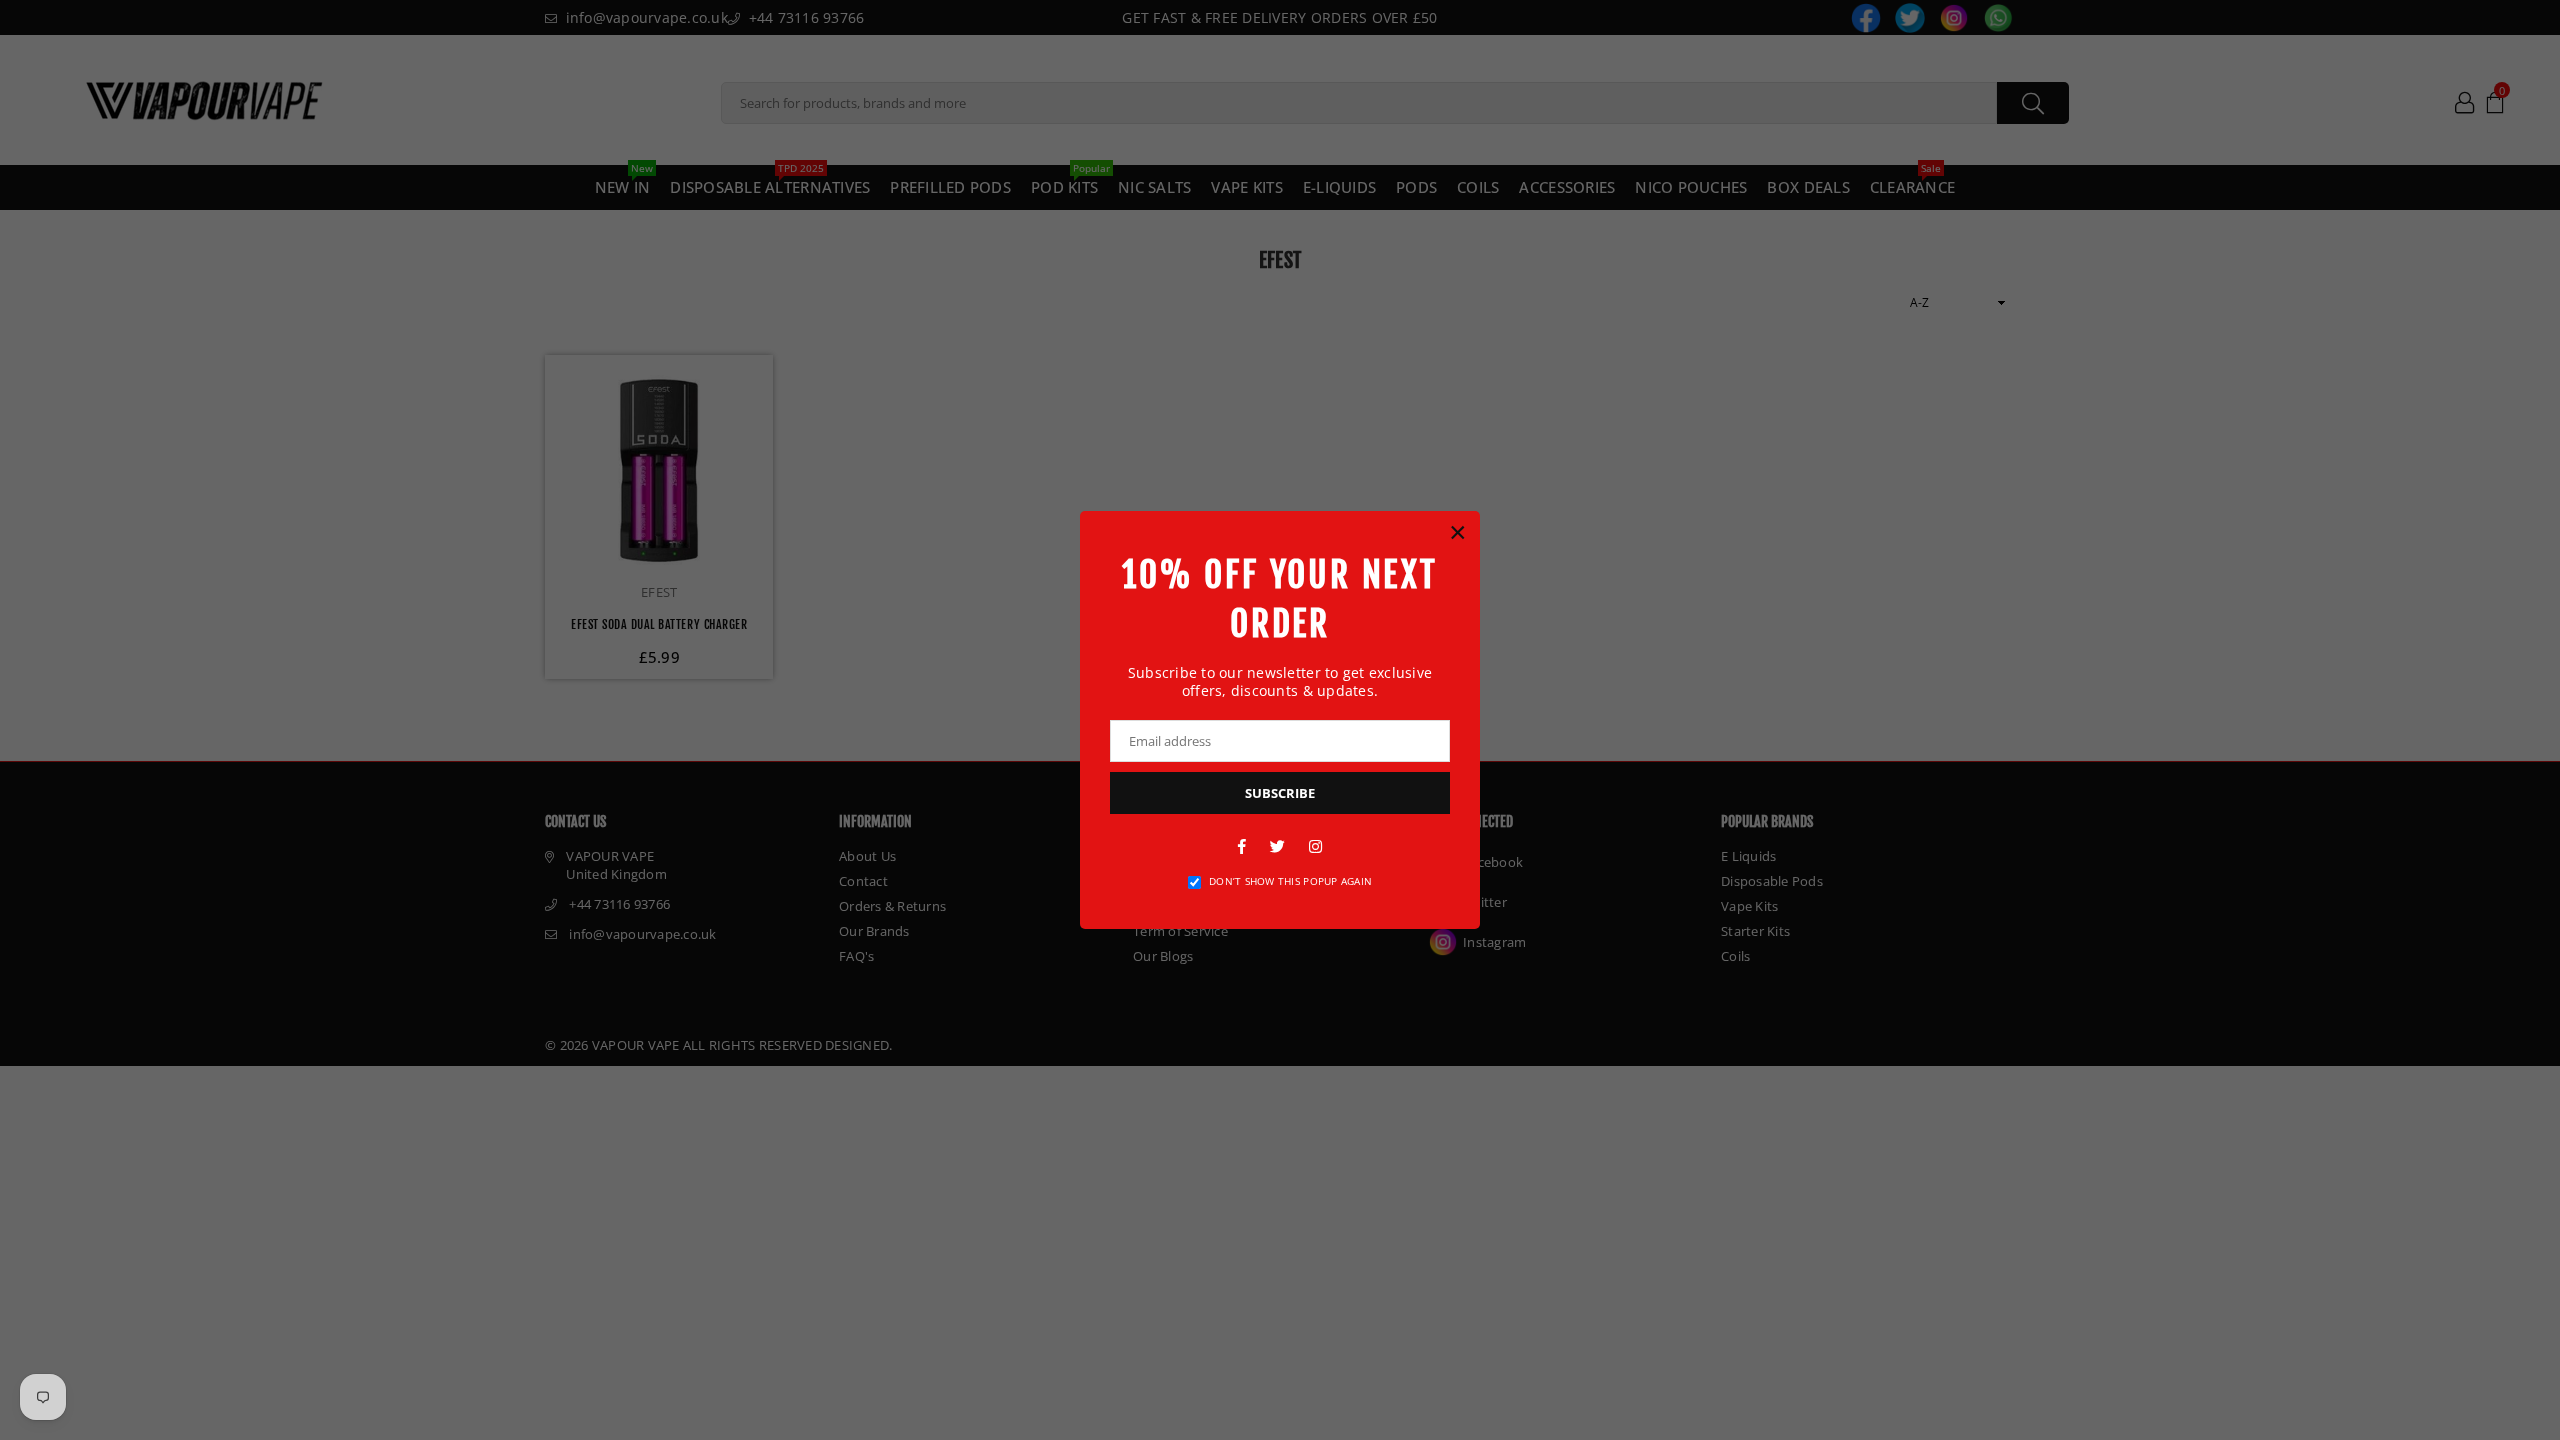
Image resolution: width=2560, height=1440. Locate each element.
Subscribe (1280, 793)
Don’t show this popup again (1290, 881)
